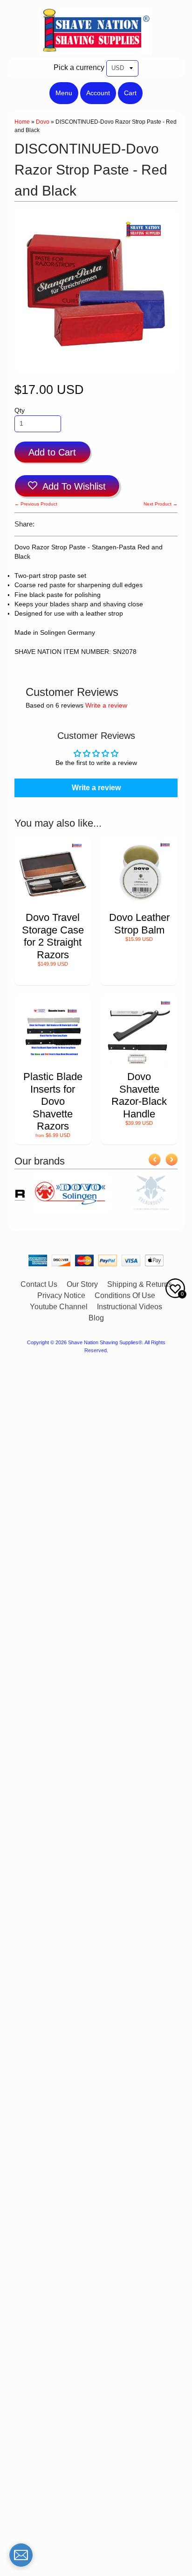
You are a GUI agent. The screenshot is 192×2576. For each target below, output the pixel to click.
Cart (130, 93)
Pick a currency (79, 67)
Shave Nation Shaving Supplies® (105, 1342)
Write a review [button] (96, 788)
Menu (64, 93)
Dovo (43, 122)
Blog (96, 1318)
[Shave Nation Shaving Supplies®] (96, 49)
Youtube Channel (59, 1307)
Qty (20, 411)
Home (22, 122)
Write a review (106, 705)
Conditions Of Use (125, 1295)
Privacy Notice (61, 1295)
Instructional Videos (130, 1307)
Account (98, 93)
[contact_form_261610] (21, 2555)
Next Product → (161, 504)
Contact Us (39, 1284)
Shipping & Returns (140, 1284)
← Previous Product (36, 504)
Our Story (82, 1284)
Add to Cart (52, 452)
